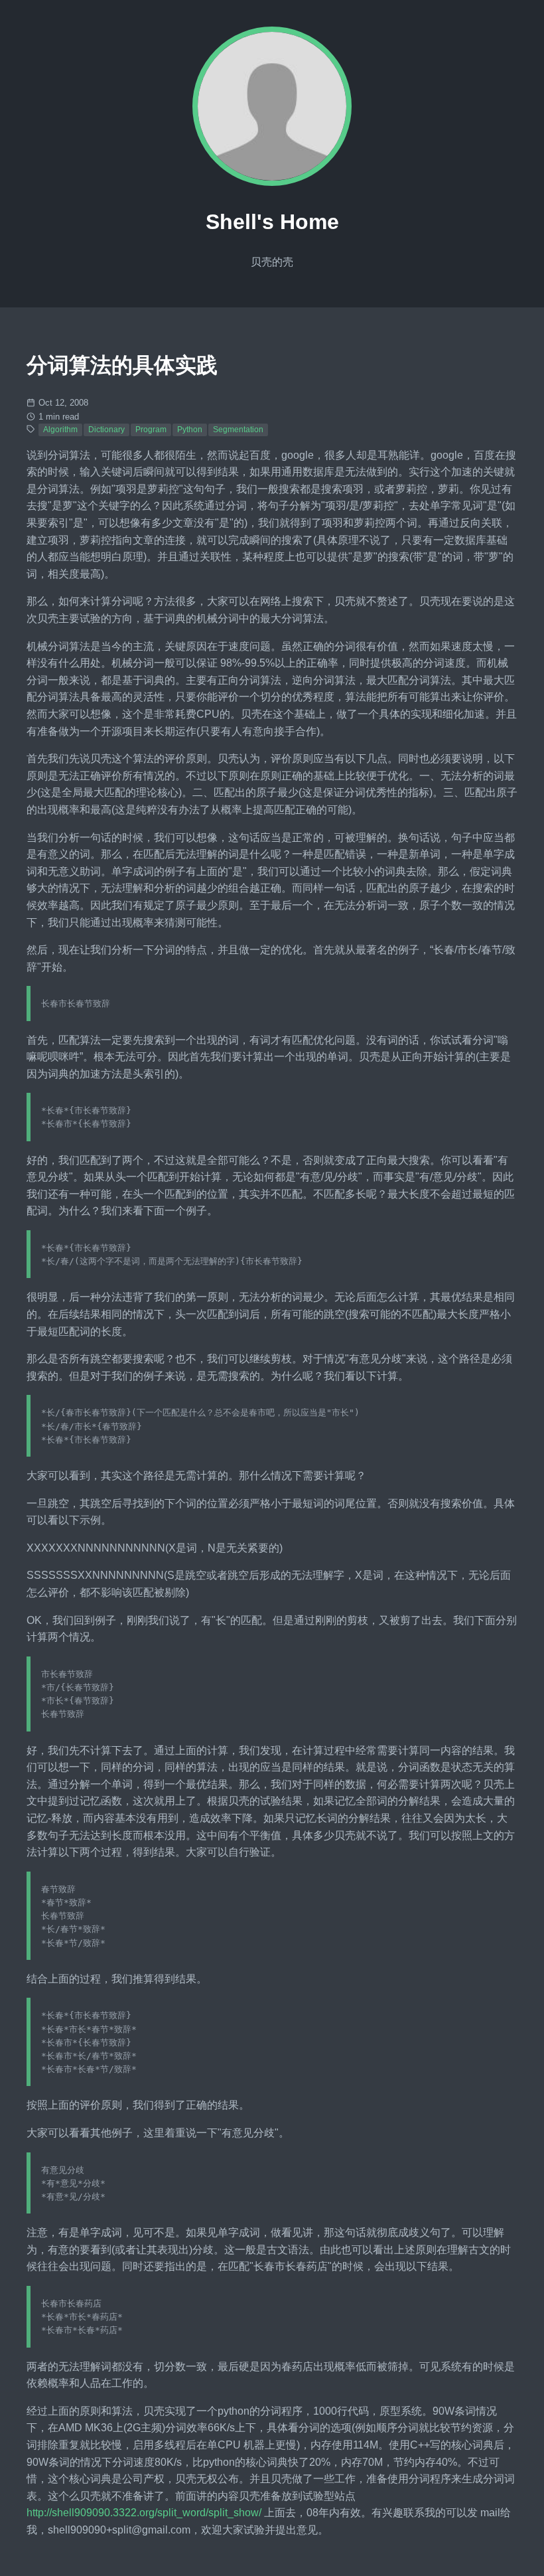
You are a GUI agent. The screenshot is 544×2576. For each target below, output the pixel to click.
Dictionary (106, 430)
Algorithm (60, 430)
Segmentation (238, 430)
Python (190, 430)
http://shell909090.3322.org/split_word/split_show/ (144, 2513)
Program (151, 430)
